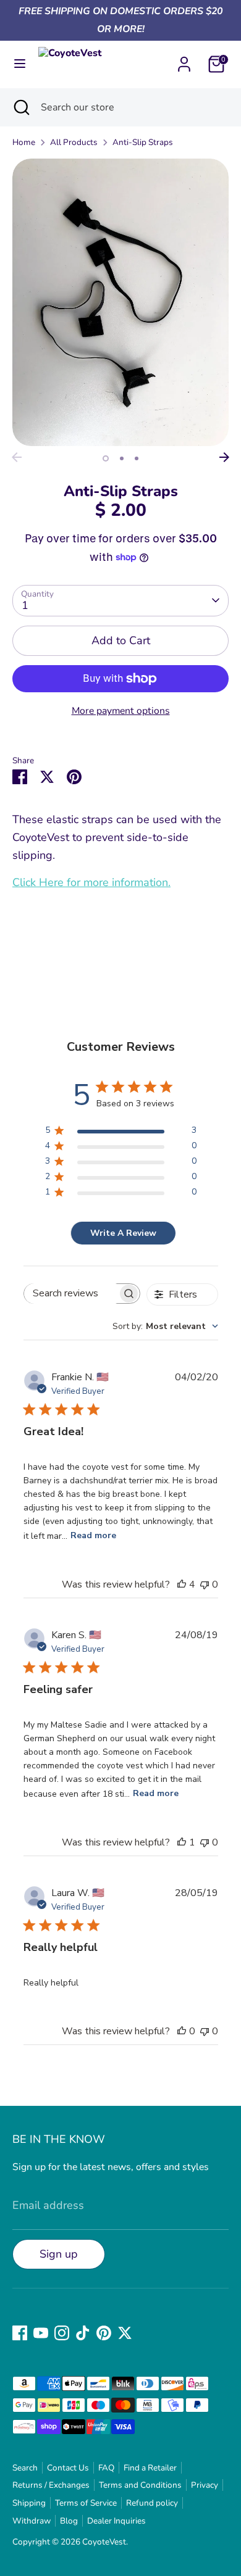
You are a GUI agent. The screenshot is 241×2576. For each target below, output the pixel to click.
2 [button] (122, 458)
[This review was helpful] (182, 1584)
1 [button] (106, 458)
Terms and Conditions (140, 2485)
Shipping (29, 2503)
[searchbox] (71, 1294)
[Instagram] (62, 2333)
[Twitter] (125, 2333)
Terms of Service (86, 2503)
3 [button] (137, 458)
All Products (74, 142)
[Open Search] (20, 107)
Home (24, 142)
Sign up (59, 2254)
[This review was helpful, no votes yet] (182, 2031)
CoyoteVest (104, 2542)
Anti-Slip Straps (143, 142)
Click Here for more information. (91, 882)
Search (25, 2468)
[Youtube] (41, 2333)
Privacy (205, 2485)
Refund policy (152, 2503)
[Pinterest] (104, 2333)
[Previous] (17, 457)
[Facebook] (20, 2333)
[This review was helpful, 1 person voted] (182, 1842)
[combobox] (165, 1326)
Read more (93, 1535)
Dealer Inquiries (116, 2521)
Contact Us (68, 2468)
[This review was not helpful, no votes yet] (205, 1584)
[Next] (224, 457)
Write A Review (123, 1233)
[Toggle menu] (20, 64)
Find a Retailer (150, 2468)
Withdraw (32, 2521)
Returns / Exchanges (51, 2485)
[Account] (184, 60)
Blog (69, 2521)
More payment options (121, 711)
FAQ (106, 2468)
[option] (120, 302)
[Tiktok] (83, 2333)
